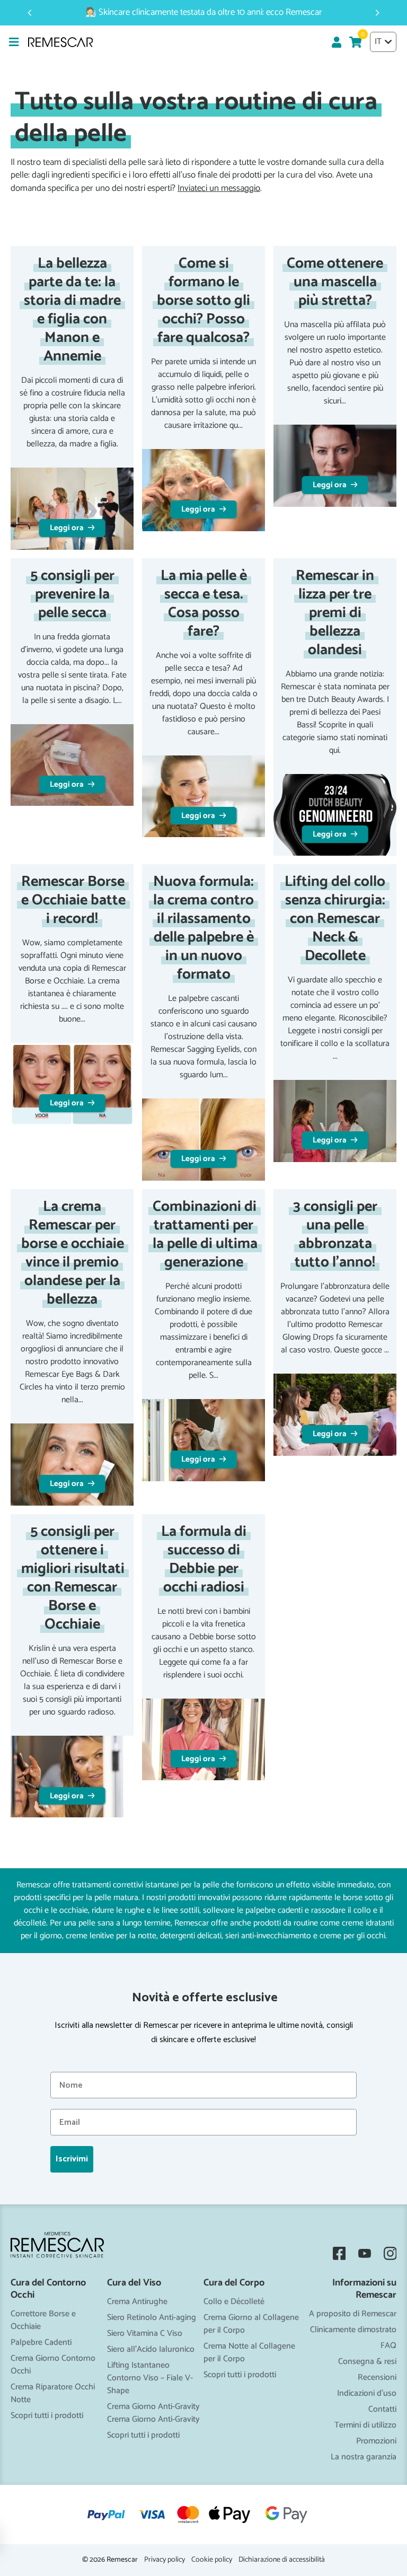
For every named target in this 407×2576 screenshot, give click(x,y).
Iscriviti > (203, 1379)
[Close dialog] (309, 1167)
